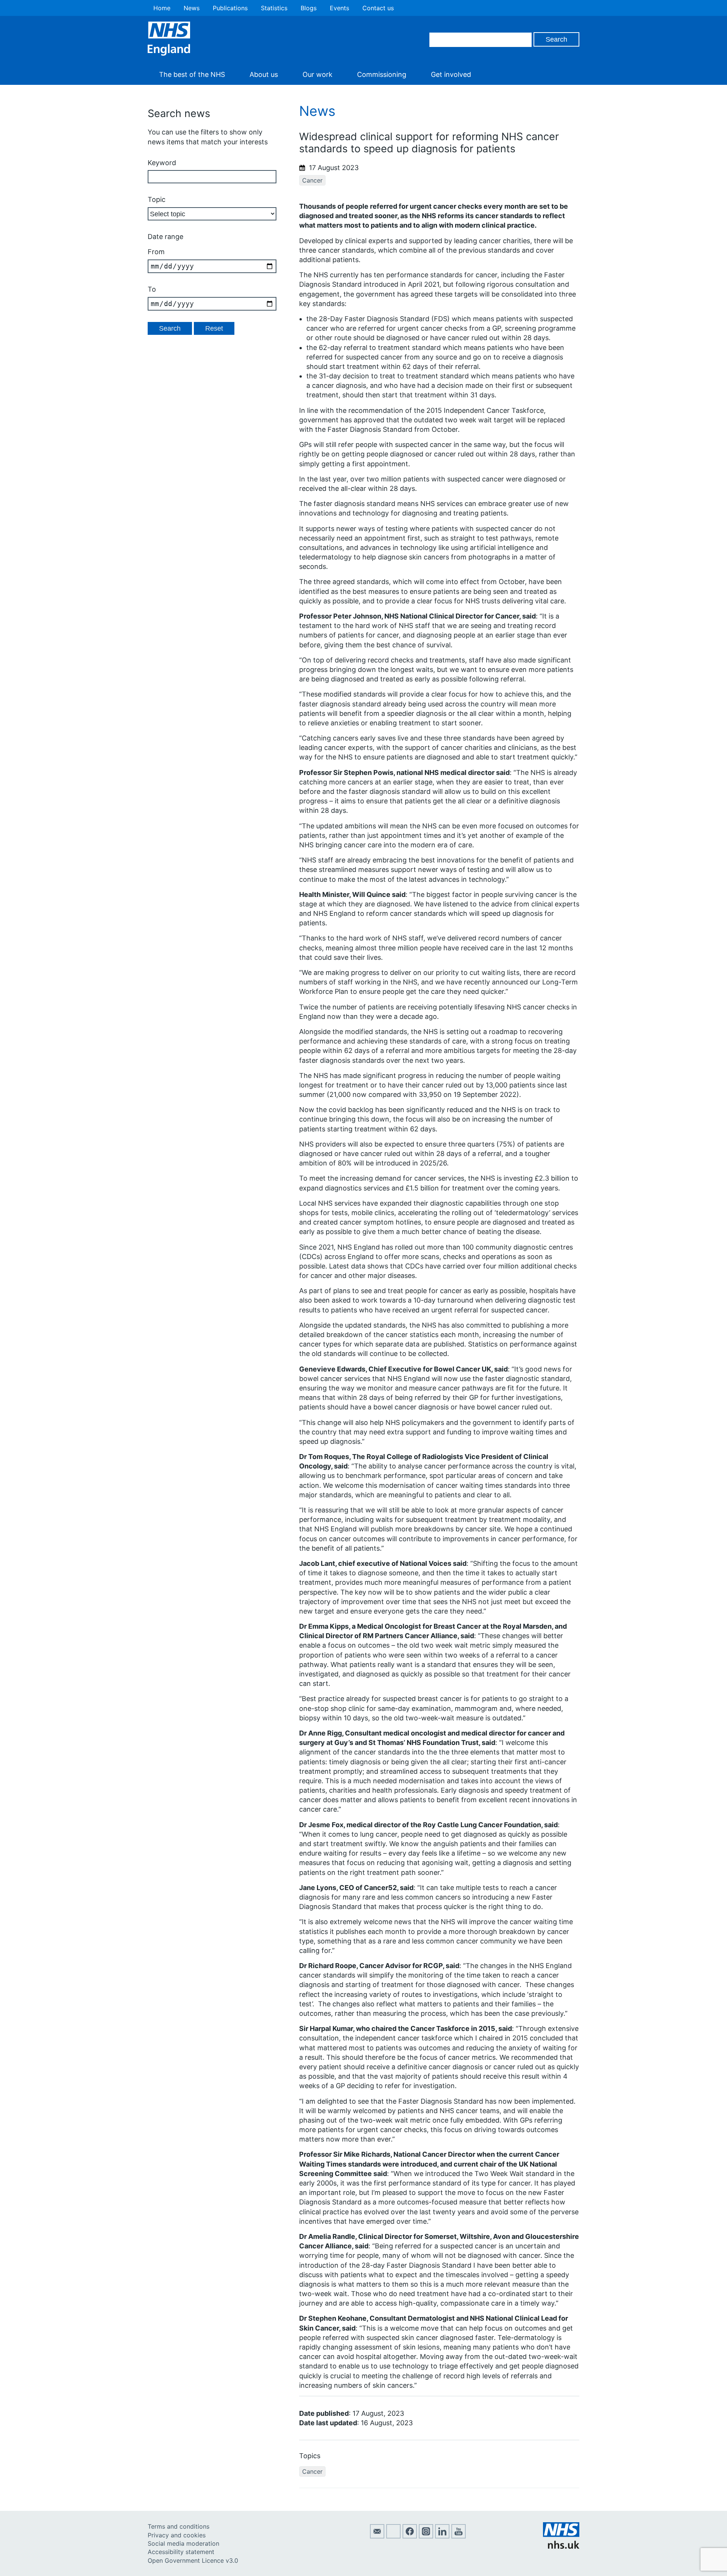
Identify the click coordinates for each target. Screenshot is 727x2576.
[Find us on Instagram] (426, 2536)
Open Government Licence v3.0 (193, 2560)
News (192, 8)
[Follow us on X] (393, 2536)
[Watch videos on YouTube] (459, 2536)
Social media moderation (183, 2543)
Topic (157, 199)
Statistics (274, 8)
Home (162, 8)
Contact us (378, 8)
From (156, 252)
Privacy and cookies (177, 2535)
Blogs (309, 8)
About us (264, 74)
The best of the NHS (192, 74)
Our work (317, 74)
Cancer (312, 180)
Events (339, 8)
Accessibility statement (181, 2552)
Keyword (162, 163)
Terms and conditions (179, 2526)
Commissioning (382, 74)
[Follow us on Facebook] (410, 2536)
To (152, 289)
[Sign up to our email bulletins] (377, 2536)
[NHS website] (561, 2546)
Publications (230, 8)
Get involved (451, 74)
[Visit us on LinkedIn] (442, 2536)
